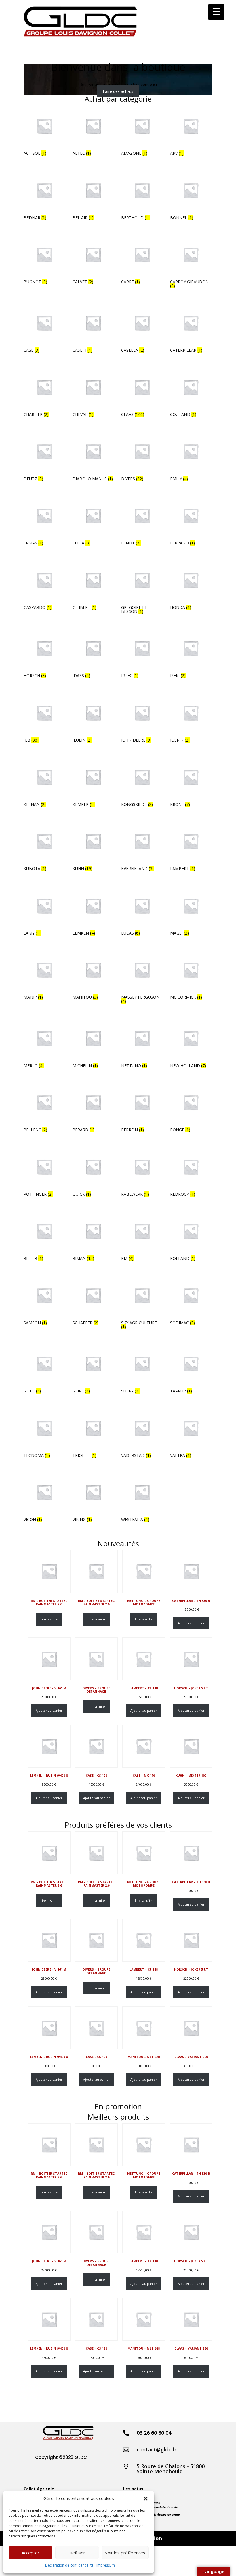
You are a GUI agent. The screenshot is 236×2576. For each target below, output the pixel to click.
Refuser (77, 2553)
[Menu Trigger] (216, 12)
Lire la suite (49, 1619)
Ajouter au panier (191, 1623)
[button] (146, 2499)
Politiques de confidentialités (156, 2507)
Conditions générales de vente (157, 2515)
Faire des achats (118, 91)
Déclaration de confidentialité (69, 2565)
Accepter (31, 2553)
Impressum (106, 2565)
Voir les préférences (125, 2553)
